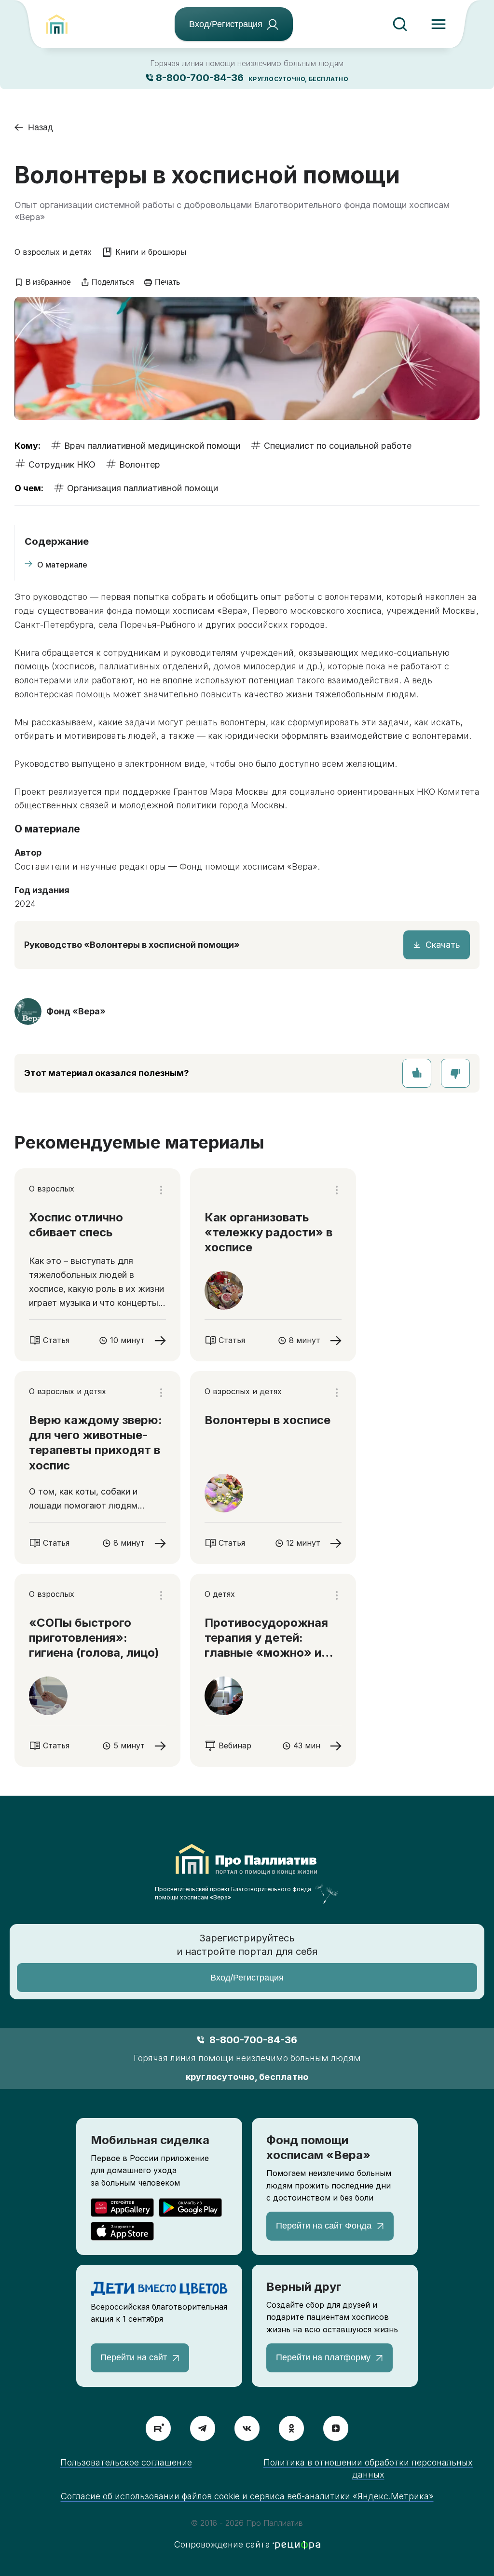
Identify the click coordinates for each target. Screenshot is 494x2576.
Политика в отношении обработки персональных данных (368, 2468)
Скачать (443, 945)
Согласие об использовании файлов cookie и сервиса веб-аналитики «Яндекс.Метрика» (247, 2496)
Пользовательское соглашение (126, 2462)
